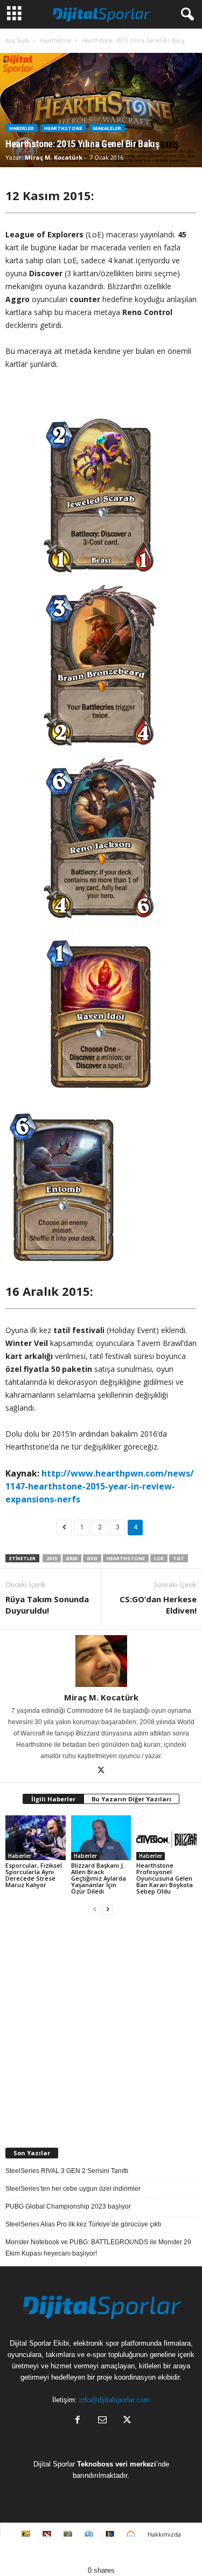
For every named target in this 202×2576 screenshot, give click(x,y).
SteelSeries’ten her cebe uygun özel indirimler (73, 2189)
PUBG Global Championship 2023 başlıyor (68, 2206)
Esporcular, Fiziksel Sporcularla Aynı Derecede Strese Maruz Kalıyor (34, 1875)
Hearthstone (55, 40)
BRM (72, 1558)
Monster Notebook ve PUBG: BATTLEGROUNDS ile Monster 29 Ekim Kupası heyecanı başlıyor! (98, 2248)
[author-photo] (101, 1661)
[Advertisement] (101, 2027)
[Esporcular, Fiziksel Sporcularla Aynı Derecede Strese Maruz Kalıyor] (36, 1838)
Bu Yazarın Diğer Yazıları (131, 1799)
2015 (52, 1558)
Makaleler (107, 128)
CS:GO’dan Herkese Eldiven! (158, 1605)
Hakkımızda (164, 2534)
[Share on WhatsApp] (127, 2551)
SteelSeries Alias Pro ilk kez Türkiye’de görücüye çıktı (83, 2224)
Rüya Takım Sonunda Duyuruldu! (47, 1605)
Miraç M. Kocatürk (54, 157)
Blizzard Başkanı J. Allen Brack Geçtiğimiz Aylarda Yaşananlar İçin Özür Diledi (99, 1878)
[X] (101, 1771)
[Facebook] (78, 2421)
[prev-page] (95, 1909)
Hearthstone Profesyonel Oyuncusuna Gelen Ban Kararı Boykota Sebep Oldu (165, 1878)
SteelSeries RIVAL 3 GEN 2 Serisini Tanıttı (67, 2171)
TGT (179, 1558)
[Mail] (102, 2421)
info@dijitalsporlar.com (114, 2400)
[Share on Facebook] (25, 2551)
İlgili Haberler (53, 1799)
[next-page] (108, 1909)
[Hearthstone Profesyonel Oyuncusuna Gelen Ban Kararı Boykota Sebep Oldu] (166, 1838)
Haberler (22, 128)
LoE (159, 1558)
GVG (92, 1558)
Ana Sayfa (18, 40)
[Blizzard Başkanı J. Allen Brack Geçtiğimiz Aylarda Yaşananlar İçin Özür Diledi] (101, 1838)
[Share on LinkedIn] (177, 2551)
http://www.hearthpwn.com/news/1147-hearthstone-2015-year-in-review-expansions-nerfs (100, 1486)
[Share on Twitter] (76, 2551)
